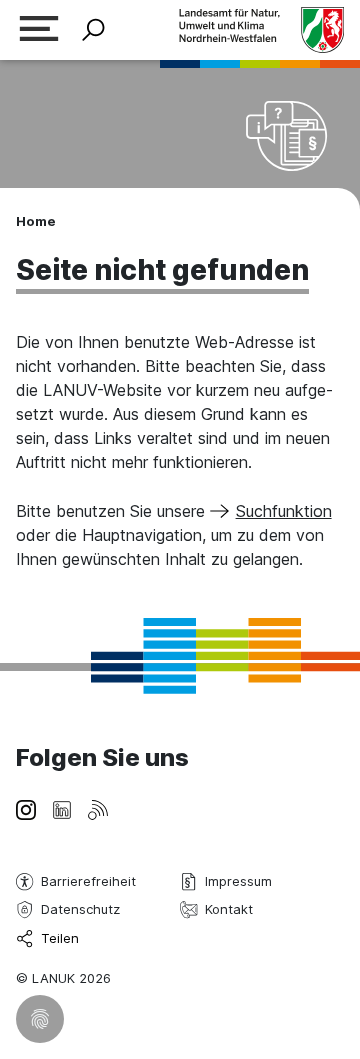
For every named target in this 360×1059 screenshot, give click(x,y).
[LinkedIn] (62, 808)
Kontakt (229, 909)
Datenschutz (80, 909)
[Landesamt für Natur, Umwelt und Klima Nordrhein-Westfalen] (261, 29)
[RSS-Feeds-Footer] (98, 808)
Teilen (60, 938)
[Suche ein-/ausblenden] (93, 30)
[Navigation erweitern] (39, 30)
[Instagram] (26, 808)
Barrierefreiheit (88, 881)
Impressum (238, 881)
